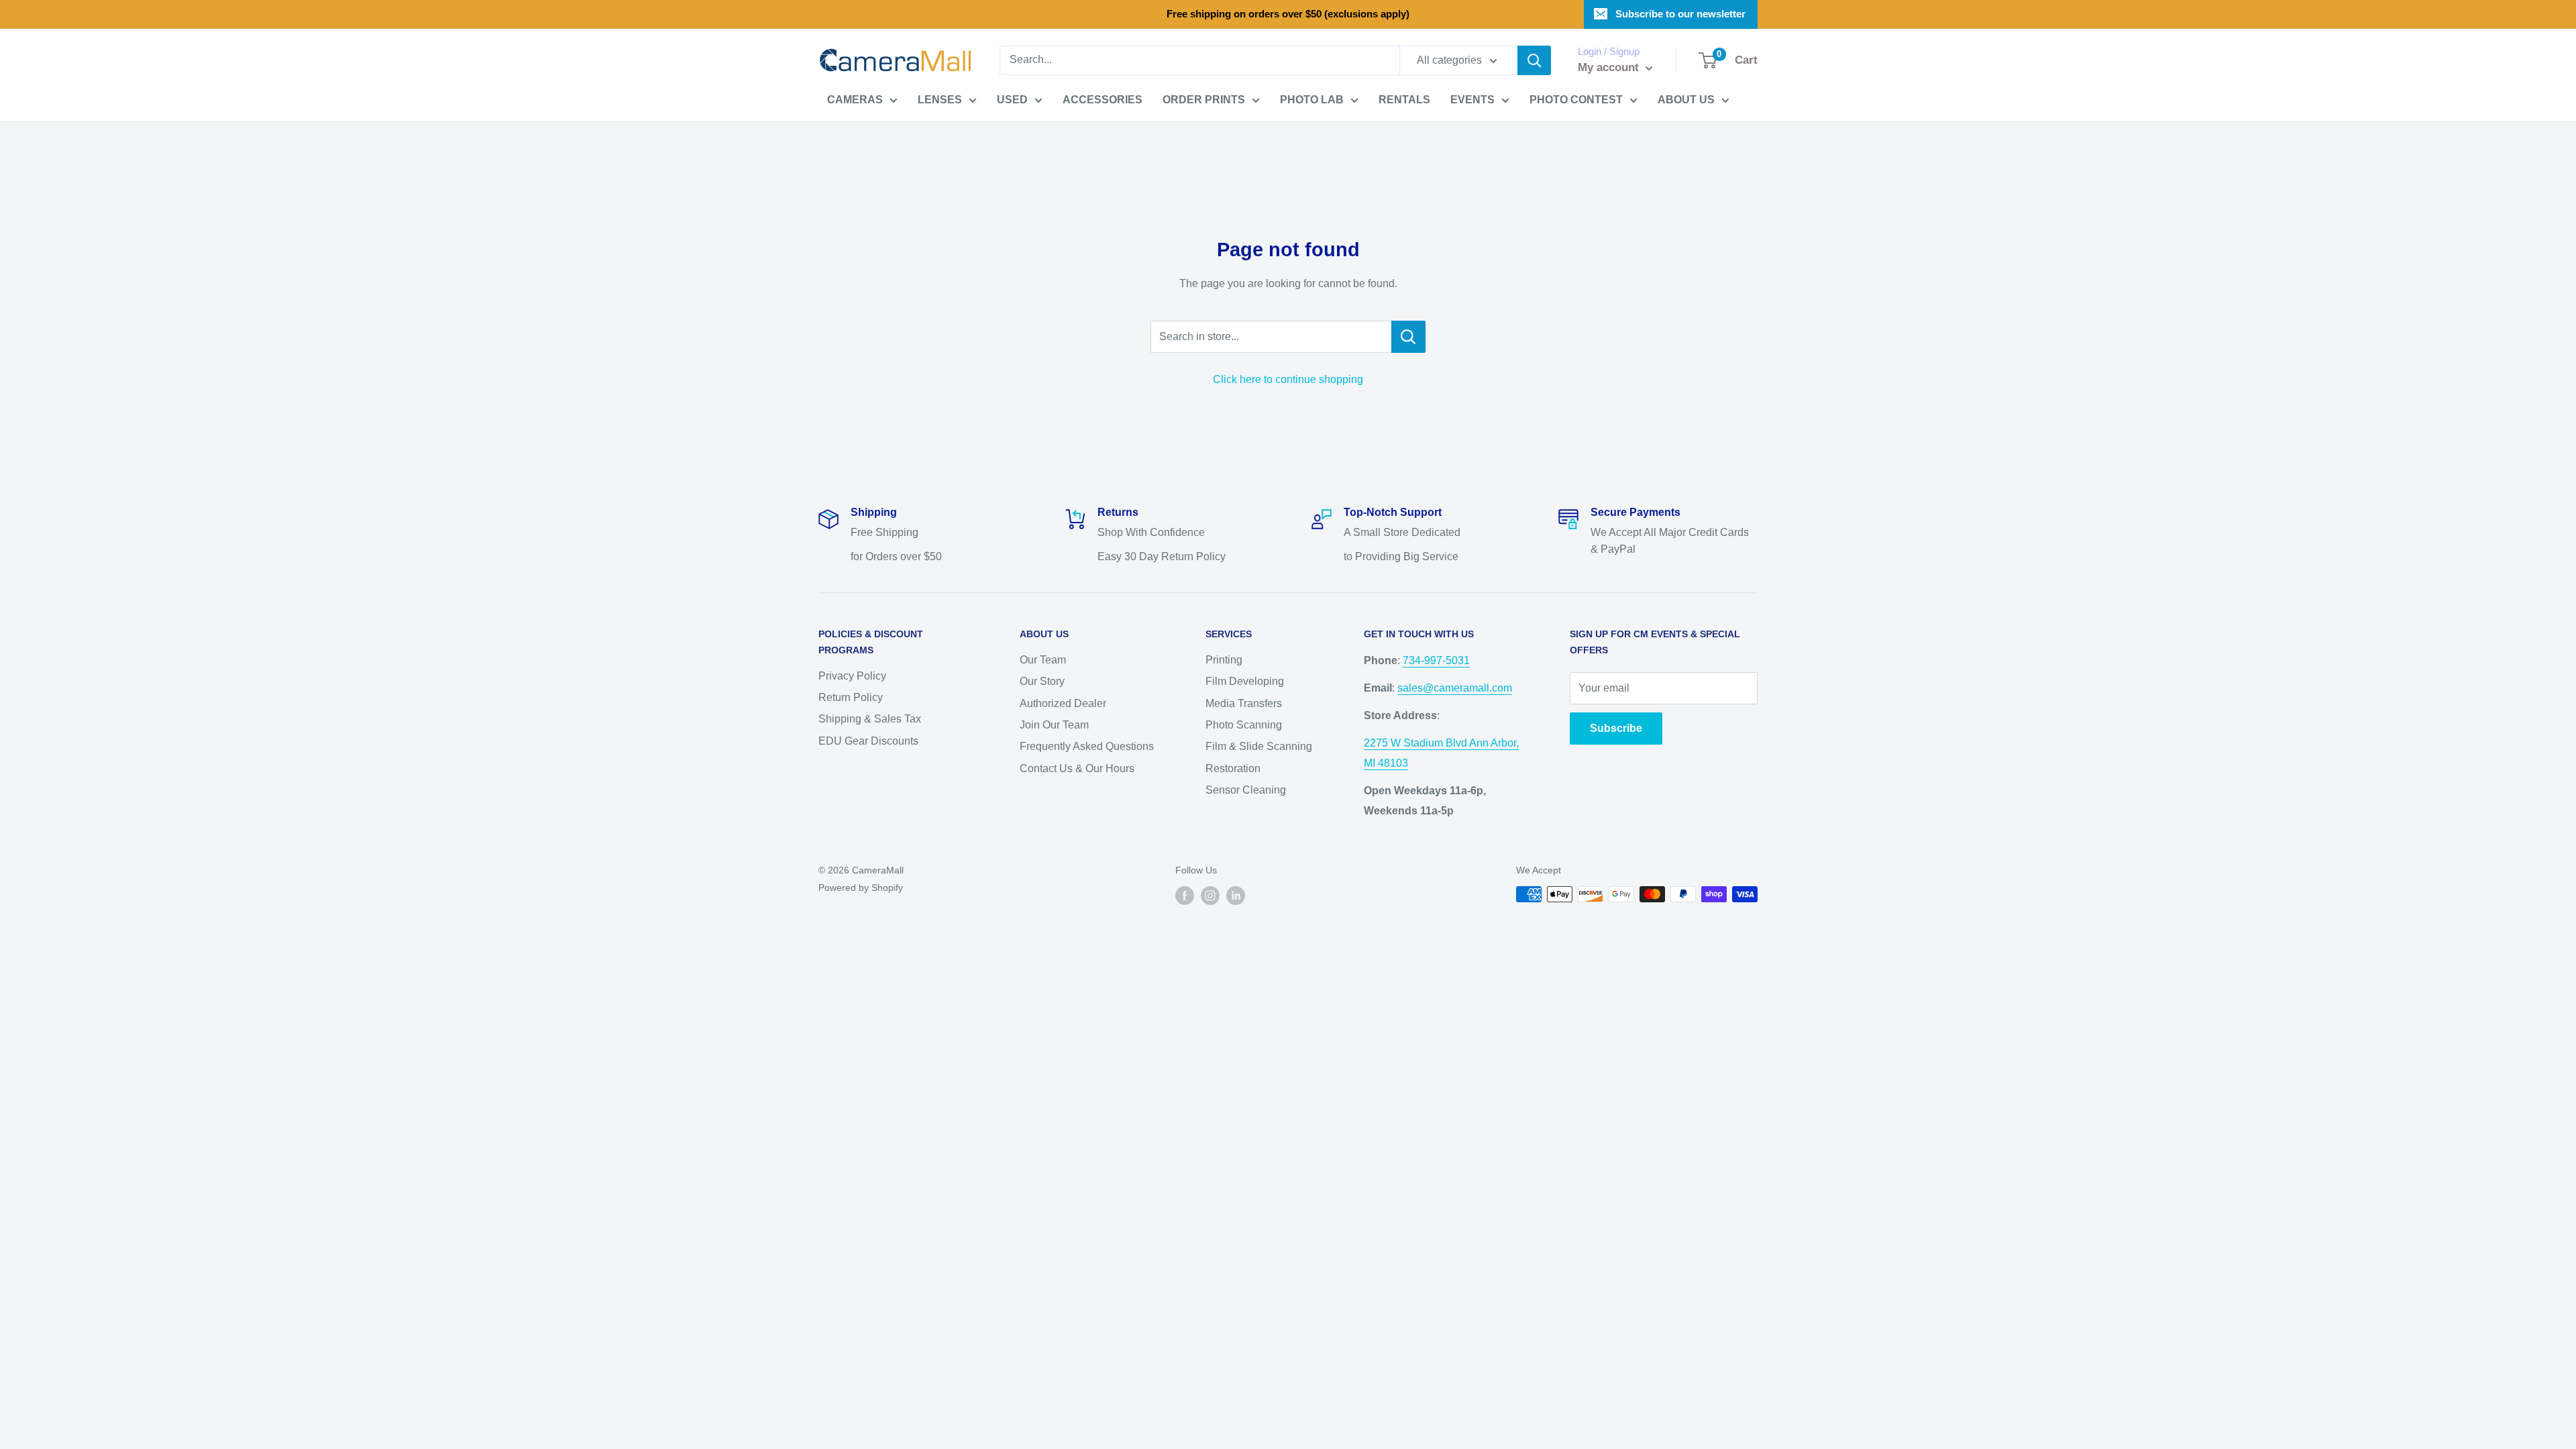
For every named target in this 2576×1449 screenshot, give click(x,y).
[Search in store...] (1408, 337)
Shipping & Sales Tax (870, 719)
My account (1610, 67)
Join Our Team (1054, 725)
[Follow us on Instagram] (1210, 896)
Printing (1224, 660)
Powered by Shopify (861, 888)
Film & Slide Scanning (1259, 746)
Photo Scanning (1244, 725)
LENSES (940, 100)
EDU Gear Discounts (868, 741)
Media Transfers (1244, 703)
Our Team (1043, 660)
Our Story (1042, 681)
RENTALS (1404, 100)
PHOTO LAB (1312, 100)
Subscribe (1616, 728)
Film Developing (1245, 681)
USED (1012, 100)
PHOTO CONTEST (1576, 100)
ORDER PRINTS (1204, 100)
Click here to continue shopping (1288, 379)
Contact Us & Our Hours (1077, 768)
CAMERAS (855, 100)
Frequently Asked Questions (1087, 746)
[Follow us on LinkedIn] (1236, 896)
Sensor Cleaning (1246, 790)
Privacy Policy (852, 676)
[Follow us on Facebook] (1185, 896)
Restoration (1233, 768)
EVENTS (1472, 100)
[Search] (1534, 60)
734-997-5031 (1436, 660)
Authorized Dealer (1063, 703)
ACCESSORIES (1103, 100)
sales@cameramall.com (1455, 688)
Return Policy (851, 697)
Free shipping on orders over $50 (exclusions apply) (1288, 14)
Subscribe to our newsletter (1680, 14)
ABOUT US (1686, 100)
